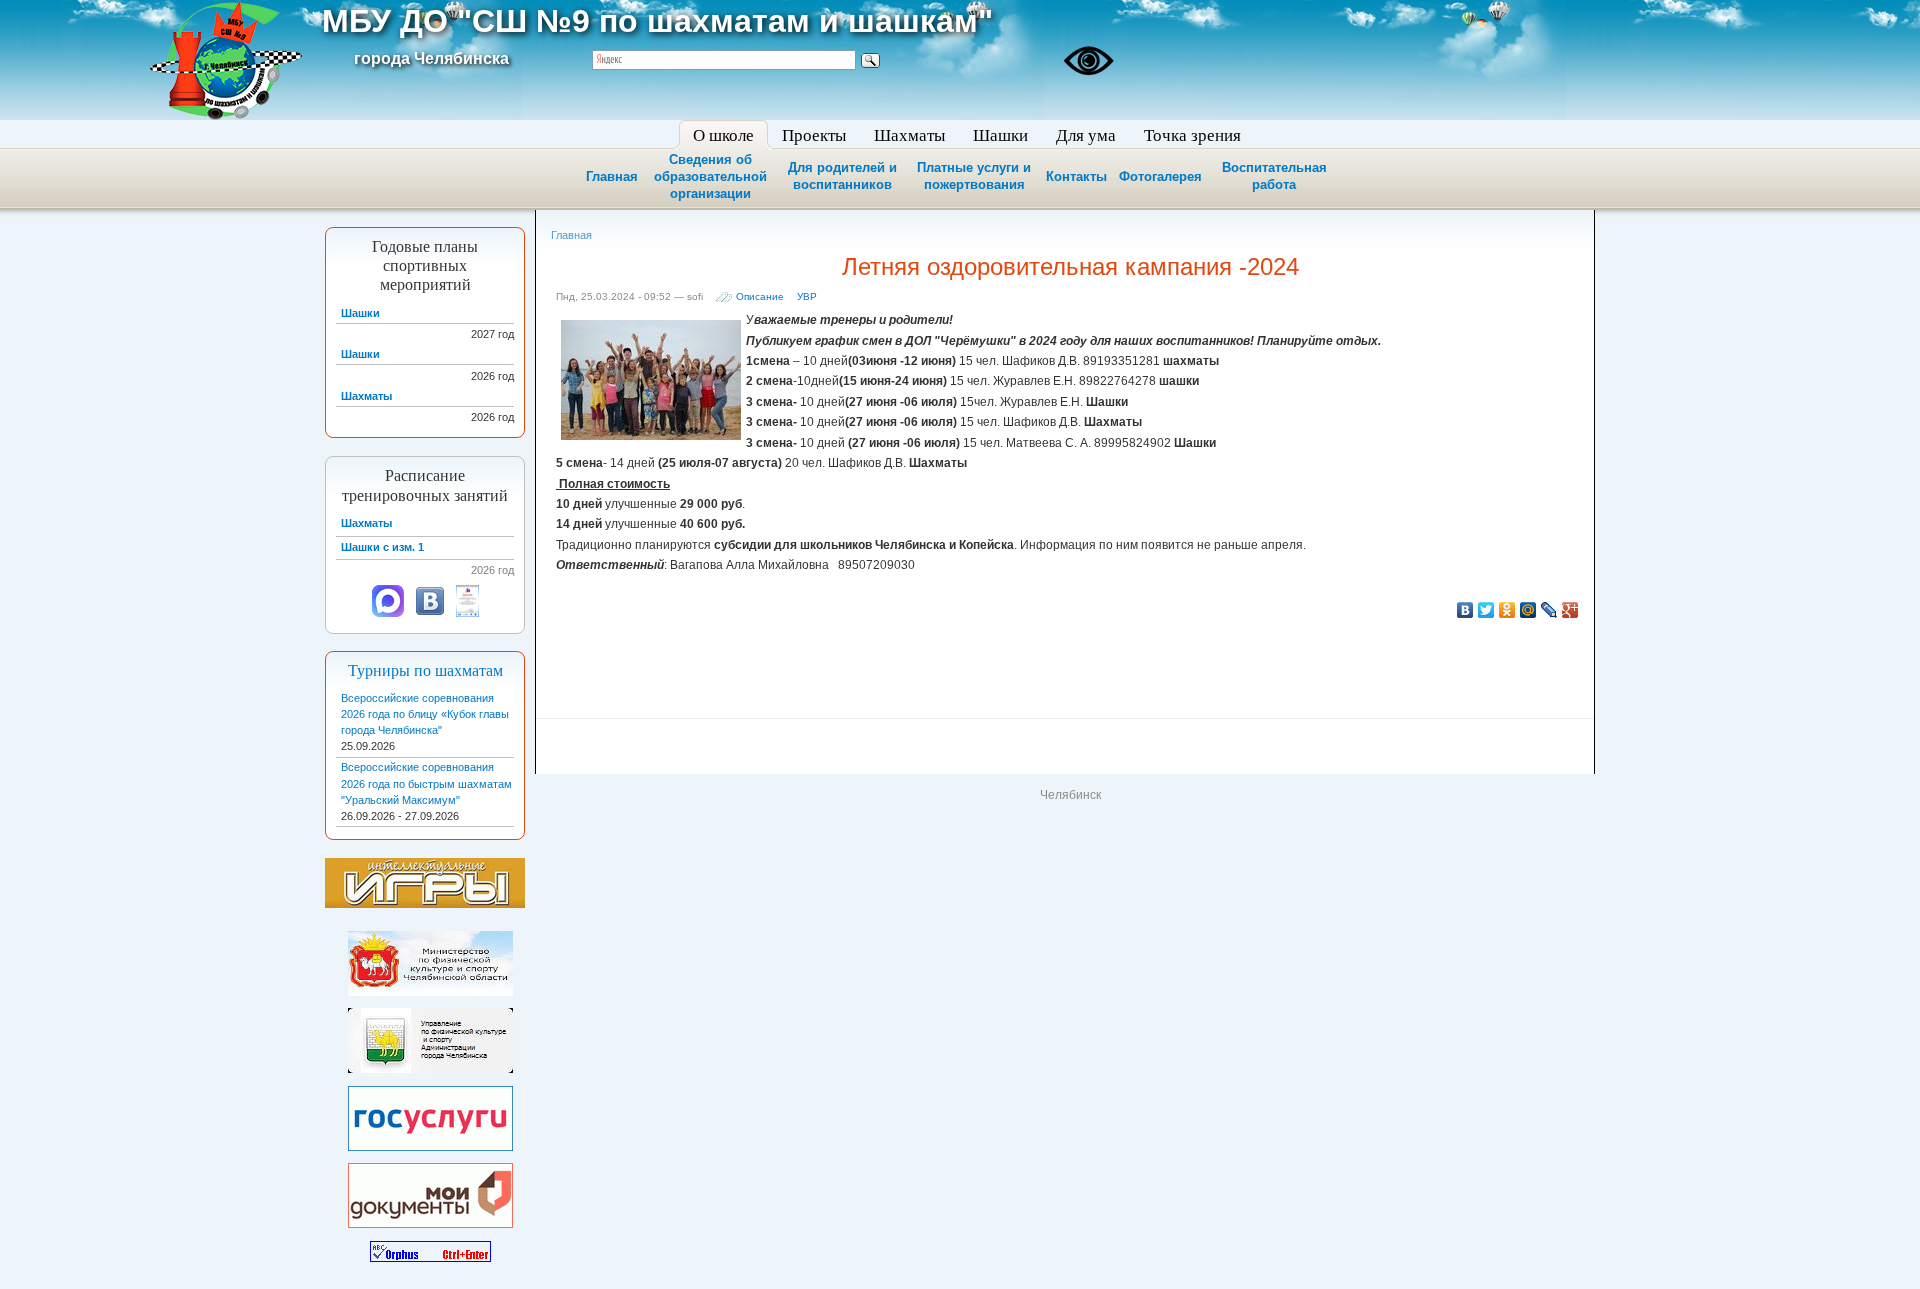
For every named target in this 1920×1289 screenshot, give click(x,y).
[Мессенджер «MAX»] (388, 613)
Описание (760, 296)
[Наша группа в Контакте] (430, 613)
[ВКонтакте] (1465, 610)
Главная (612, 176)
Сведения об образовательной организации (710, 176)
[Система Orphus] (430, 1247)
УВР (807, 296)
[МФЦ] (430, 1192)
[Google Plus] (1570, 610)
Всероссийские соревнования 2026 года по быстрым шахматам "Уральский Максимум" (426, 783)
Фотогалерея (1160, 176)
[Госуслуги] (430, 1114)
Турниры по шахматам (425, 671)
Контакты (1076, 176)
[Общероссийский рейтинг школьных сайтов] (467, 613)
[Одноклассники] (1507, 610)
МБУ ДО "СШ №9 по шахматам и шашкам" (657, 21)
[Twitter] (1486, 610)
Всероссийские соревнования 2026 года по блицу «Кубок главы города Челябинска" (425, 714)
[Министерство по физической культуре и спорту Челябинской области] (430, 960)
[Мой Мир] (1528, 610)
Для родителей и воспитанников (842, 176)
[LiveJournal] (1549, 610)
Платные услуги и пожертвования (974, 176)
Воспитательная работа (1274, 176)
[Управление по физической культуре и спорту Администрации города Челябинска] (430, 1037)
